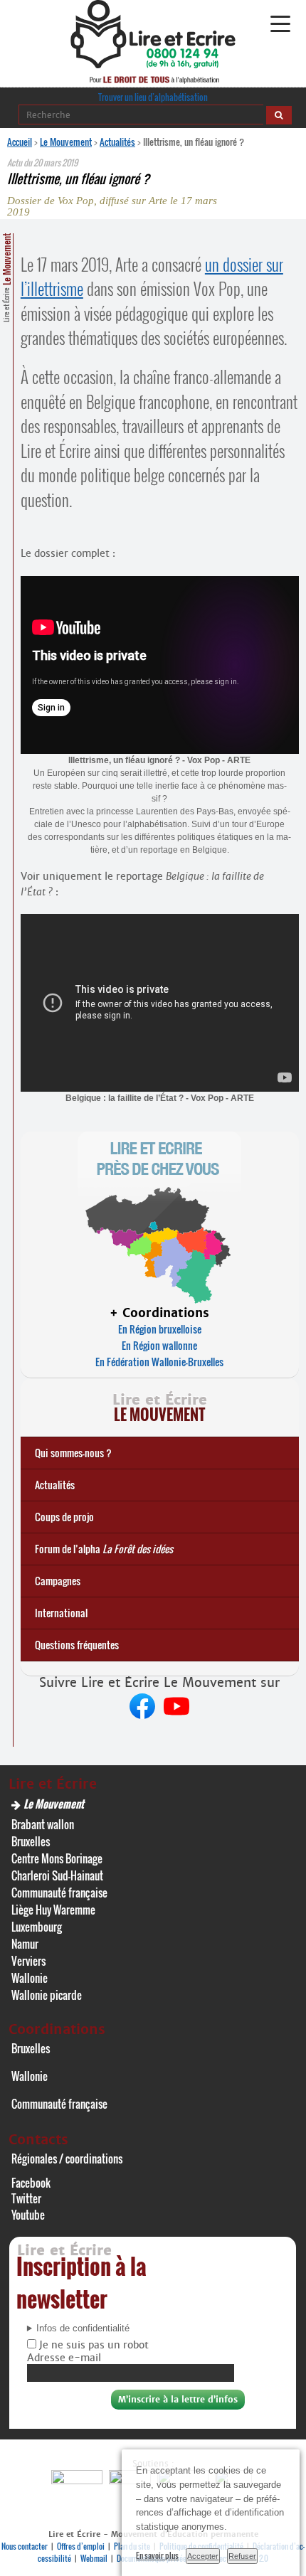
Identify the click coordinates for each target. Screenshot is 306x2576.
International (61, 1613)
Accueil (20, 142)
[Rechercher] (279, 115)
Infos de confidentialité (83, 2328)
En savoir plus (157, 2555)
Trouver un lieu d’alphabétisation (153, 97)
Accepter (203, 2556)
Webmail (94, 2558)
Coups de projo (64, 1517)
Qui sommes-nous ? (73, 1453)
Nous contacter (25, 2546)
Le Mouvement (66, 142)
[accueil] (153, 64)
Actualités (117, 142)
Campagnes (58, 1581)
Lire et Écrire (6, 278)
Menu (280, 24)
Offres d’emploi (81, 2546)
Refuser (242, 2556)
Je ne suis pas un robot (93, 2345)
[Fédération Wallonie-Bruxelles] (79, 2480)
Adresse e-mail (64, 2358)
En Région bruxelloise (160, 1329)
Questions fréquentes (77, 1645)
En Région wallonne (159, 1345)
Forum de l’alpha (104, 1549)
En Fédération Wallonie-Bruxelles (159, 1362)
